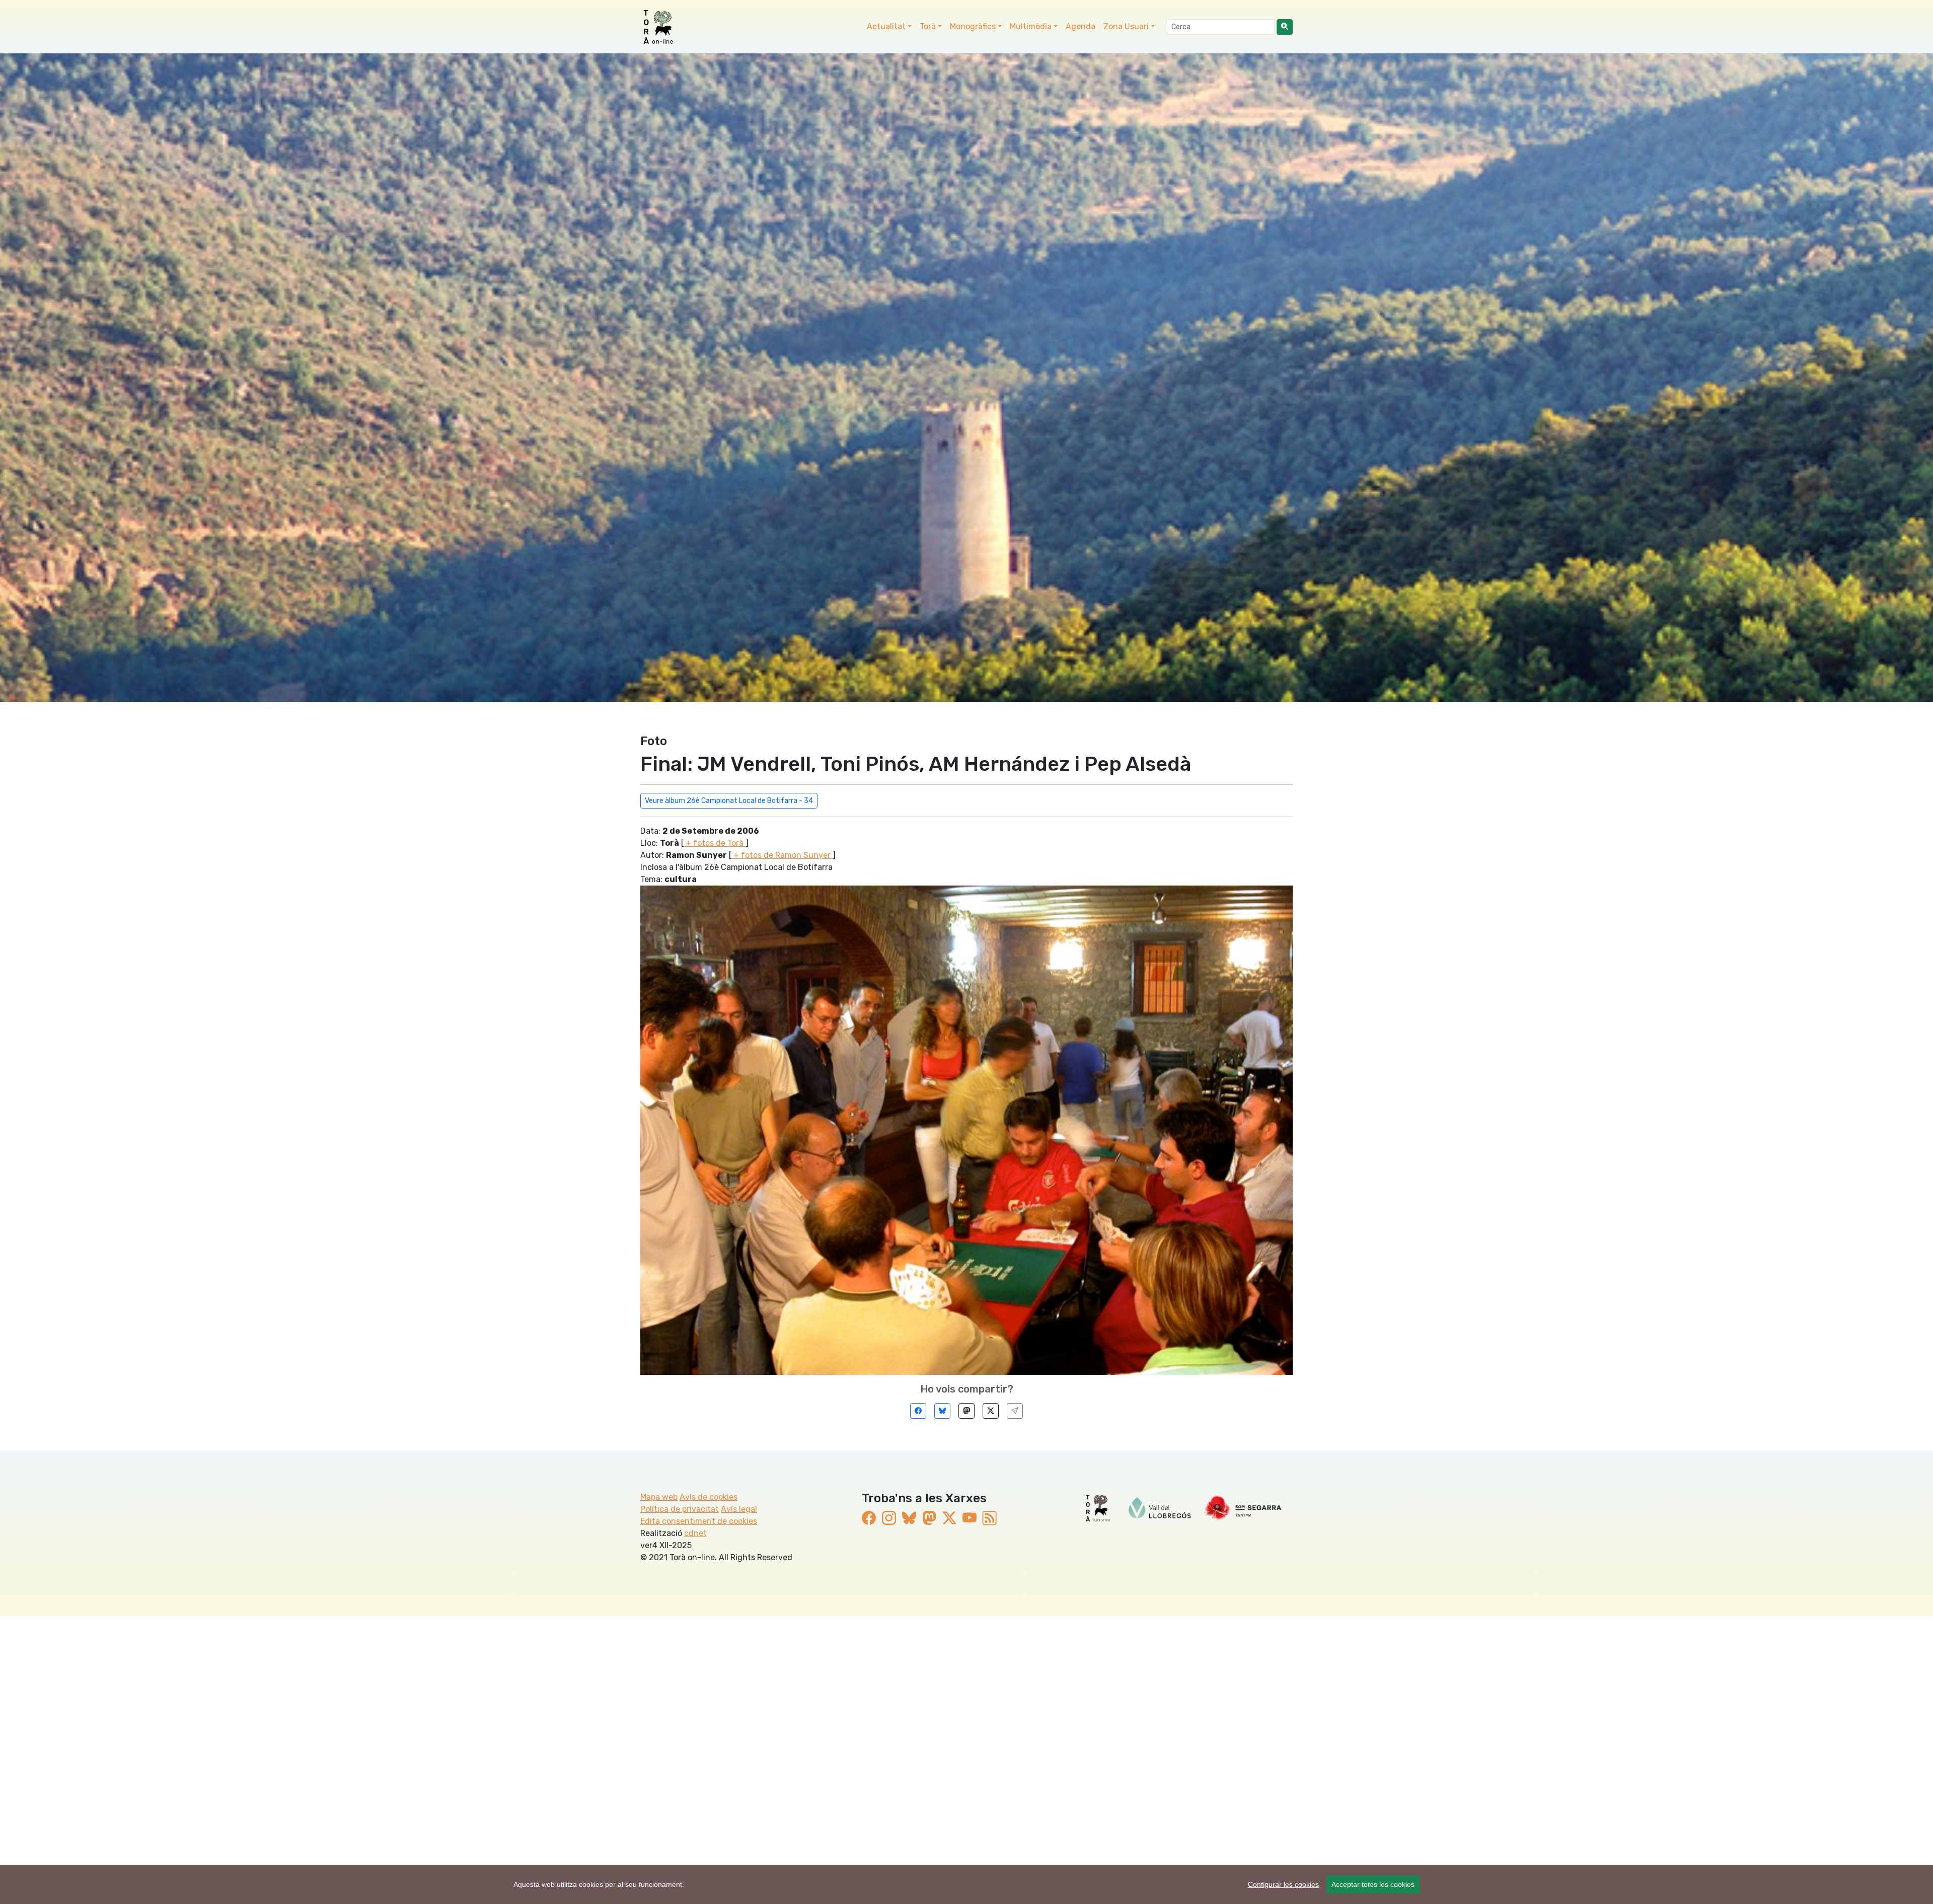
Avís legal (739, 1509)
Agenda (1081, 26)
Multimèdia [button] (1031, 26)
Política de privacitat (680, 1509)
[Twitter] (991, 1411)
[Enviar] (1015, 1411)
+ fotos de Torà (715, 843)
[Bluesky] (942, 1411)
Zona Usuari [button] (1126, 26)
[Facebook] (918, 1411)
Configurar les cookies (1283, 1884)
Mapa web (659, 1497)
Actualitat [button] (886, 26)
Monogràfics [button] (973, 26)
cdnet (695, 1533)
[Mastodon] (966, 1411)
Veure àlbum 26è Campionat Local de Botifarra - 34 (729, 801)
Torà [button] (928, 26)
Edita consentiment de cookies (699, 1521)
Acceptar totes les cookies (1373, 1884)
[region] (966, 1884)
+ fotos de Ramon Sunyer (782, 855)
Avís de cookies (709, 1497)
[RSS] (990, 1518)
